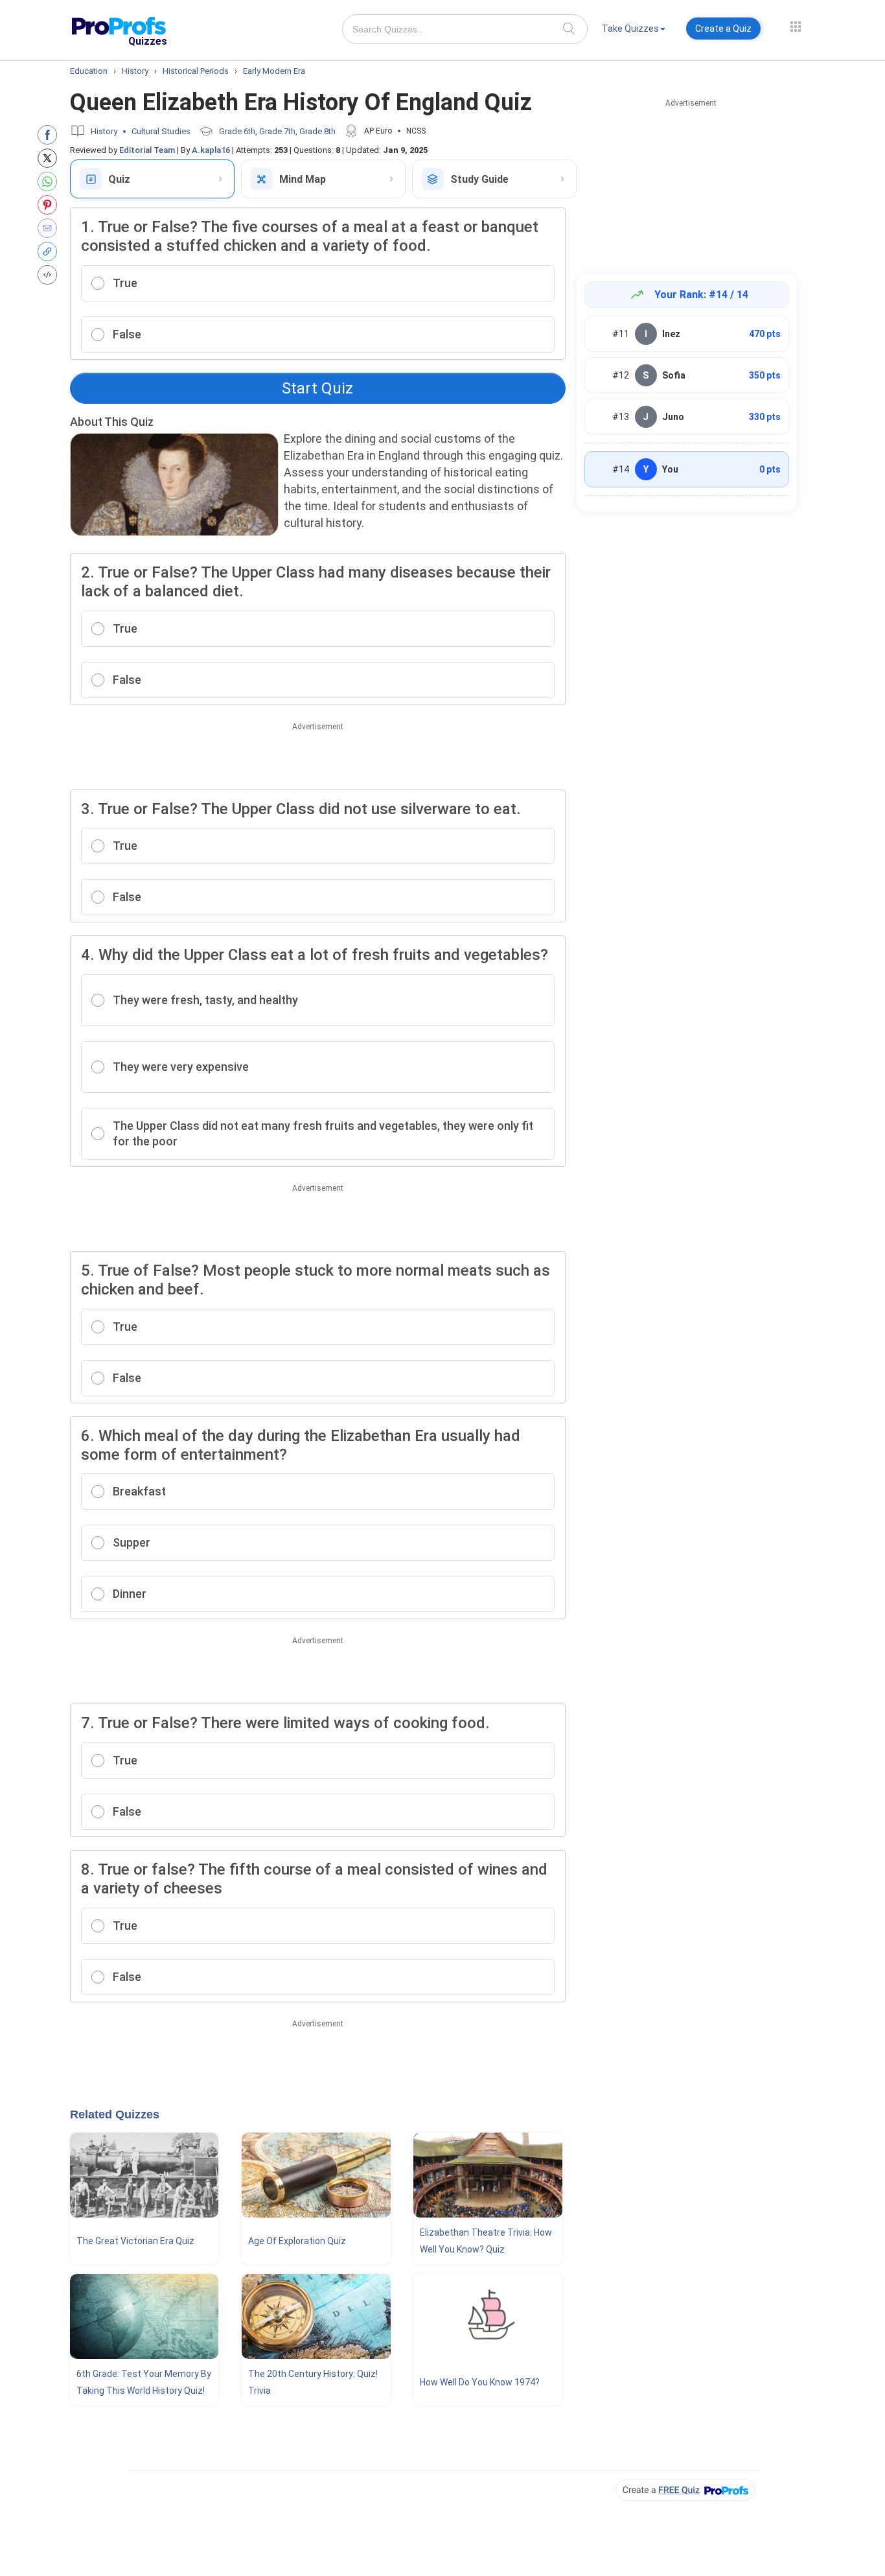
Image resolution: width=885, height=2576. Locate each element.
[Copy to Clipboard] (50, 252)
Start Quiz (317, 388)
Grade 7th (277, 131)
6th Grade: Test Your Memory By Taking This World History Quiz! (144, 2382)
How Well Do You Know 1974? (480, 2382)
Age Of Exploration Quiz (297, 2241)
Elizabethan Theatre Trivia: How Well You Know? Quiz (486, 2241)
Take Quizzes (630, 29)
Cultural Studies (161, 131)
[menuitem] (634, 31)
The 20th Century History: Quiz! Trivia (313, 2382)
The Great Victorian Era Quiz (135, 2241)
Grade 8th (317, 131)
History (104, 131)
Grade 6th (237, 131)
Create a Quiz (723, 29)
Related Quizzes (115, 2114)
